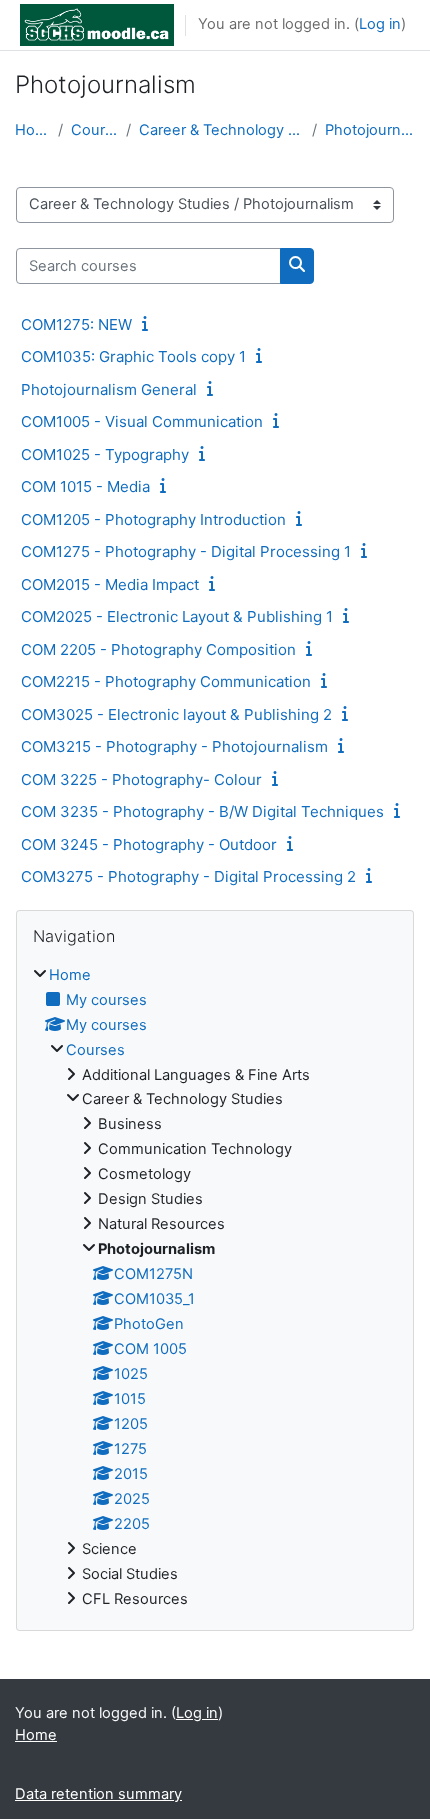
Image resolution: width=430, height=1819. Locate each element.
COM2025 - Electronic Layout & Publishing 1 (177, 616)
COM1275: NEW (76, 324)
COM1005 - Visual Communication (142, 421)
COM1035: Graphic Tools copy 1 (133, 356)
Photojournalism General (109, 389)
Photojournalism (370, 130)
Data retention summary (98, 1794)
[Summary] (149, 324)
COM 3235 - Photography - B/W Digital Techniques (202, 811)
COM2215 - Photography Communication (166, 681)
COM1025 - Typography (105, 454)
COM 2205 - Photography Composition (158, 649)
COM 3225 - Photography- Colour (141, 779)
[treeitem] (215, 1288)
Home (32, 130)
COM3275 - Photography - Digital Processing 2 (188, 876)
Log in (380, 24)
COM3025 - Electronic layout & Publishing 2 (176, 714)
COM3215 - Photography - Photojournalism (174, 746)
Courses (94, 130)
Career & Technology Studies (221, 130)
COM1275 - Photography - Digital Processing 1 (186, 551)
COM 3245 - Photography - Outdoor (149, 844)
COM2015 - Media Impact (110, 584)
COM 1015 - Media (85, 486)
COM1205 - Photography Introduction (153, 519)
